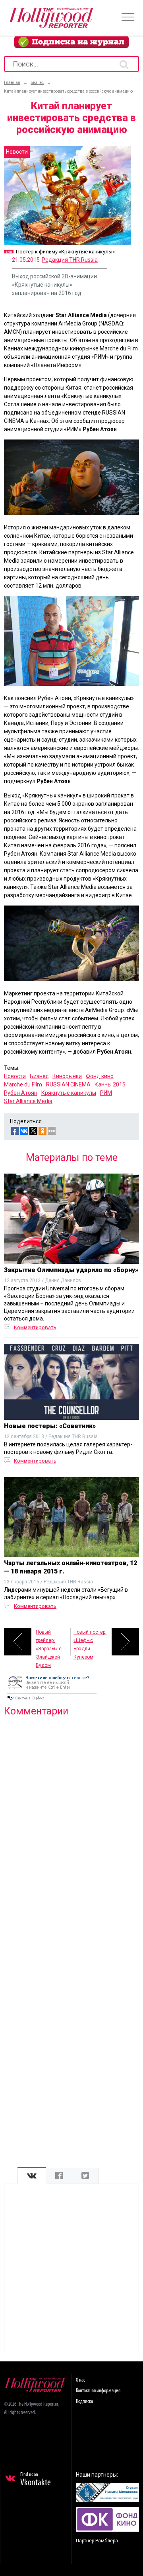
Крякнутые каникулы (69, 1093)
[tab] (32, 2176)
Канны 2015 (110, 1084)
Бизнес (39, 1076)
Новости (15, 1076)
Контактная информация (98, 2391)
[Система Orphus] (52, 1701)
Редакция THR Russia (70, 260)
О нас (80, 2380)
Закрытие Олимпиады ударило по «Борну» (71, 1270)
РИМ (106, 1093)
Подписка (84, 2402)
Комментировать (35, 1327)
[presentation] (32, 2176)
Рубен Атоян (21, 1093)
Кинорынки (67, 1076)
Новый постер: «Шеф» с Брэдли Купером (90, 1642)
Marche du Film (23, 1084)
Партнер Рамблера (97, 2541)
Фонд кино (100, 1076)
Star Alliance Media (28, 1101)
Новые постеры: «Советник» (50, 1426)
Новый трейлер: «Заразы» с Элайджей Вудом (49, 1642)
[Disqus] (71, 1825)
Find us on (36, 2480)
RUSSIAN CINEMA (68, 1084)
